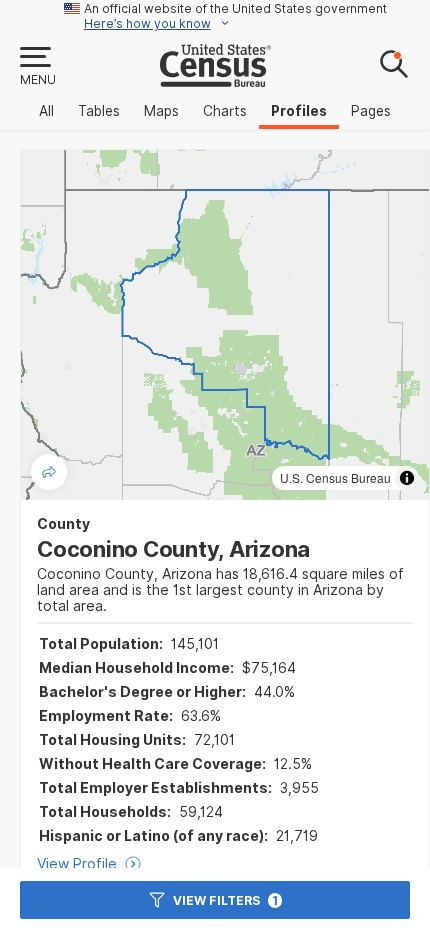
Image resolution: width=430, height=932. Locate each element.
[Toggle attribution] (407, 478)
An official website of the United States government (235, 8)
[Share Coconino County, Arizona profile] (49, 472)
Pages (371, 111)
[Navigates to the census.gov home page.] (215, 79)
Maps (161, 111)
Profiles (299, 111)
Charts (225, 111)
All (46, 111)
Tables (99, 111)
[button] (37, 67)
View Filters (225, 900)
